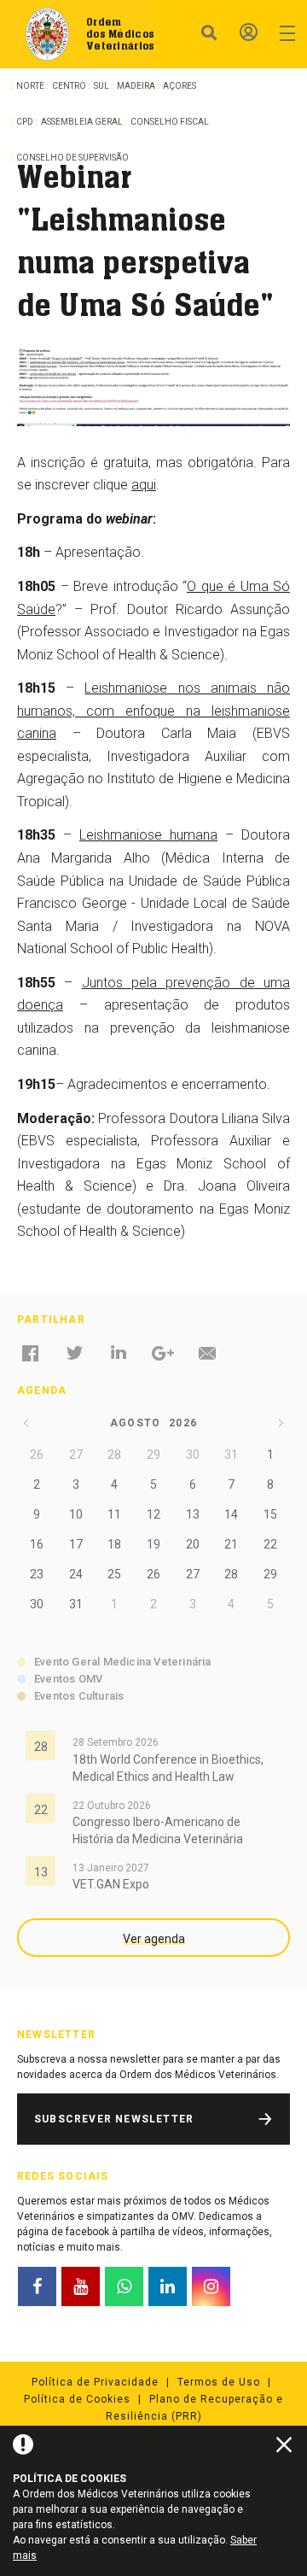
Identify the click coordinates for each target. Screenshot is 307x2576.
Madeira (136, 86)
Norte (30, 86)
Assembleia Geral (82, 122)
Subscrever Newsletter (114, 2119)
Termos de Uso (219, 2382)
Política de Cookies (77, 2399)
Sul (101, 86)
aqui (144, 485)
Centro (69, 86)
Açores (180, 86)
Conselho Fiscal (170, 122)
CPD (25, 122)
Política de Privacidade (95, 2382)
